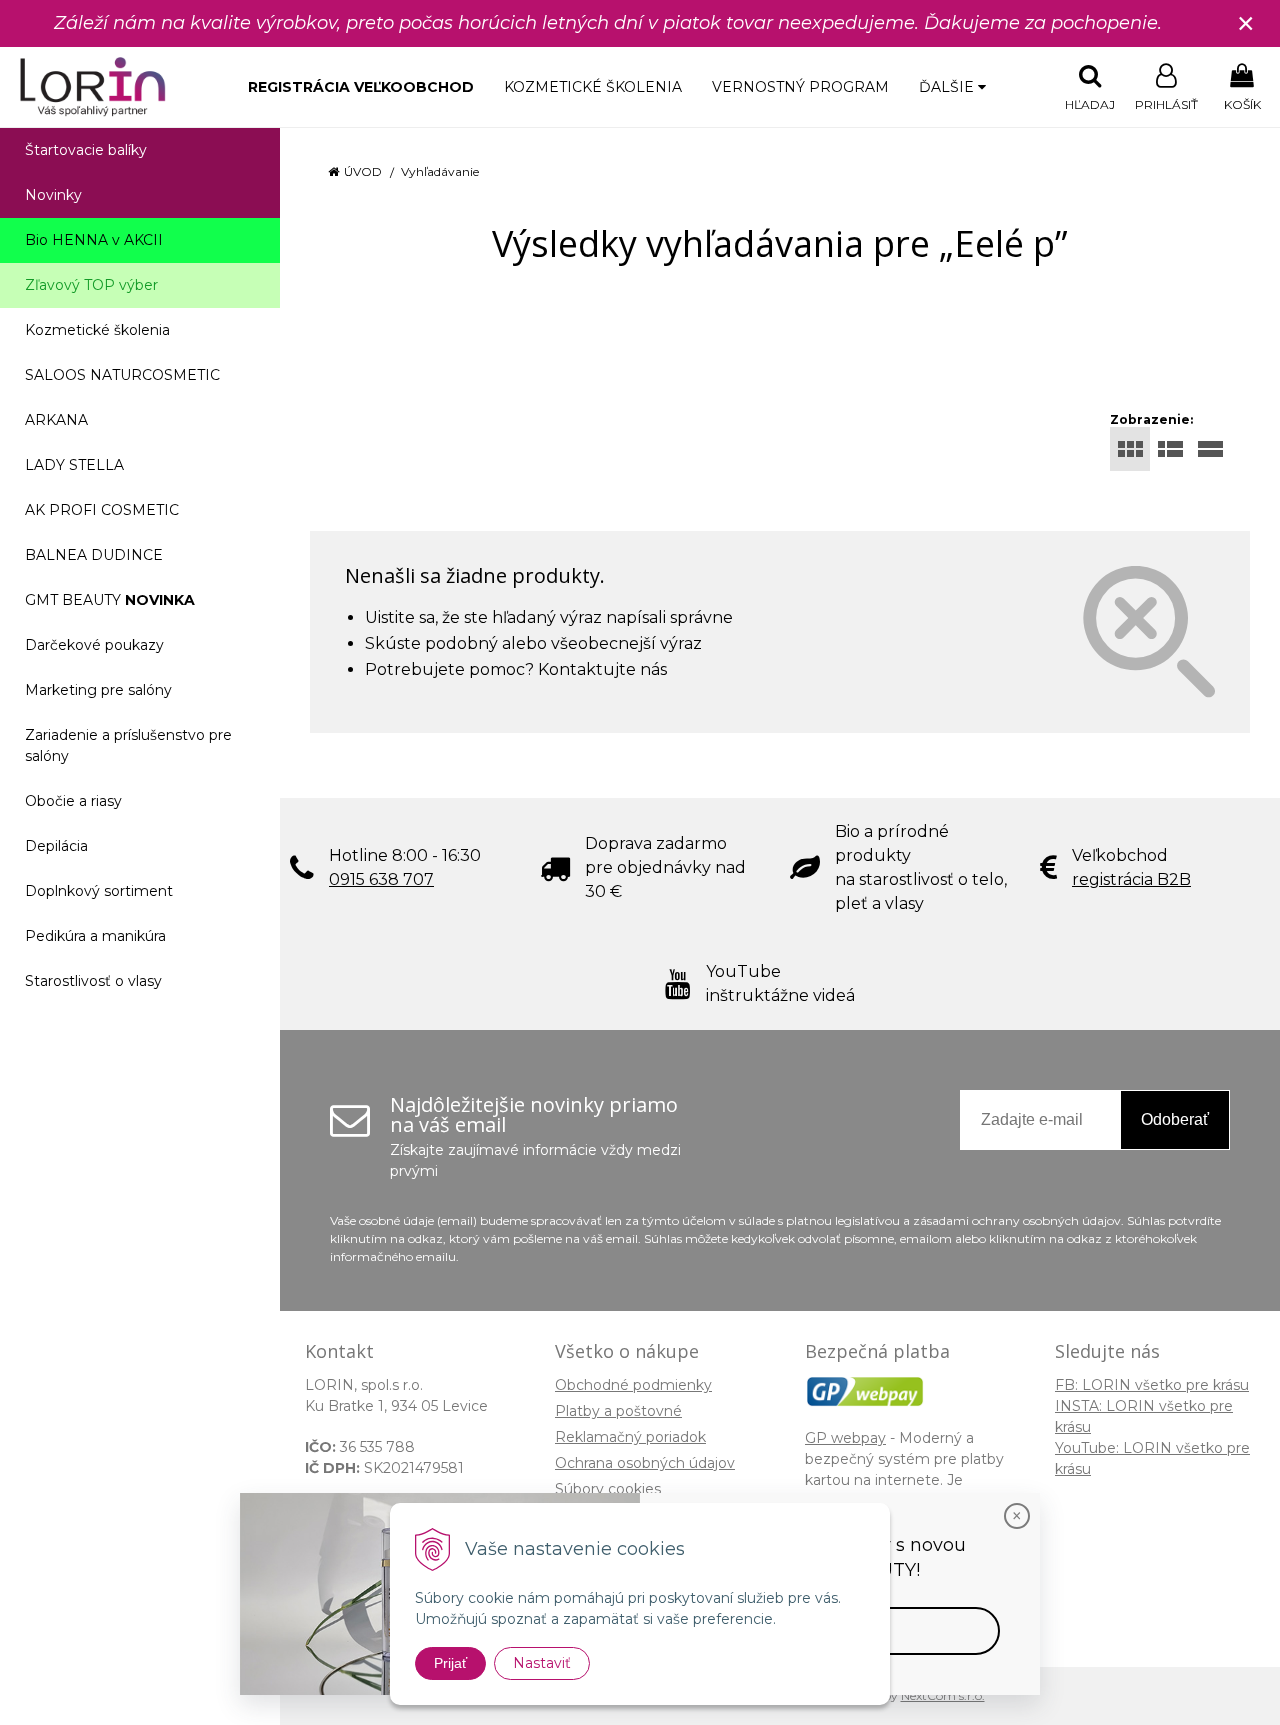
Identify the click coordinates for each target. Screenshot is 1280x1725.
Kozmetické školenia (593, 87)
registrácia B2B (1131, 879)
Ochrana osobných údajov (645, 1463)
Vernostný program (800, 87)
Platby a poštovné (618, 1411)
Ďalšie (948, 87)
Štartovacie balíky (86, 150)
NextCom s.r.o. (943, 1695)
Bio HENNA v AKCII (94, 240)
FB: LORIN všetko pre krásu (1152, 1385)
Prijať (450, 1663)
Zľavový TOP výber (91, 285)
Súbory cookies (608, 1489)
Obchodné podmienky (633, 1385)
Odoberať (1175, 1119)
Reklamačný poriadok (630, 1437)
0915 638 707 (381, 879)
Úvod (363, 171)
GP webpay (845, 1438)
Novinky (53, 195)
